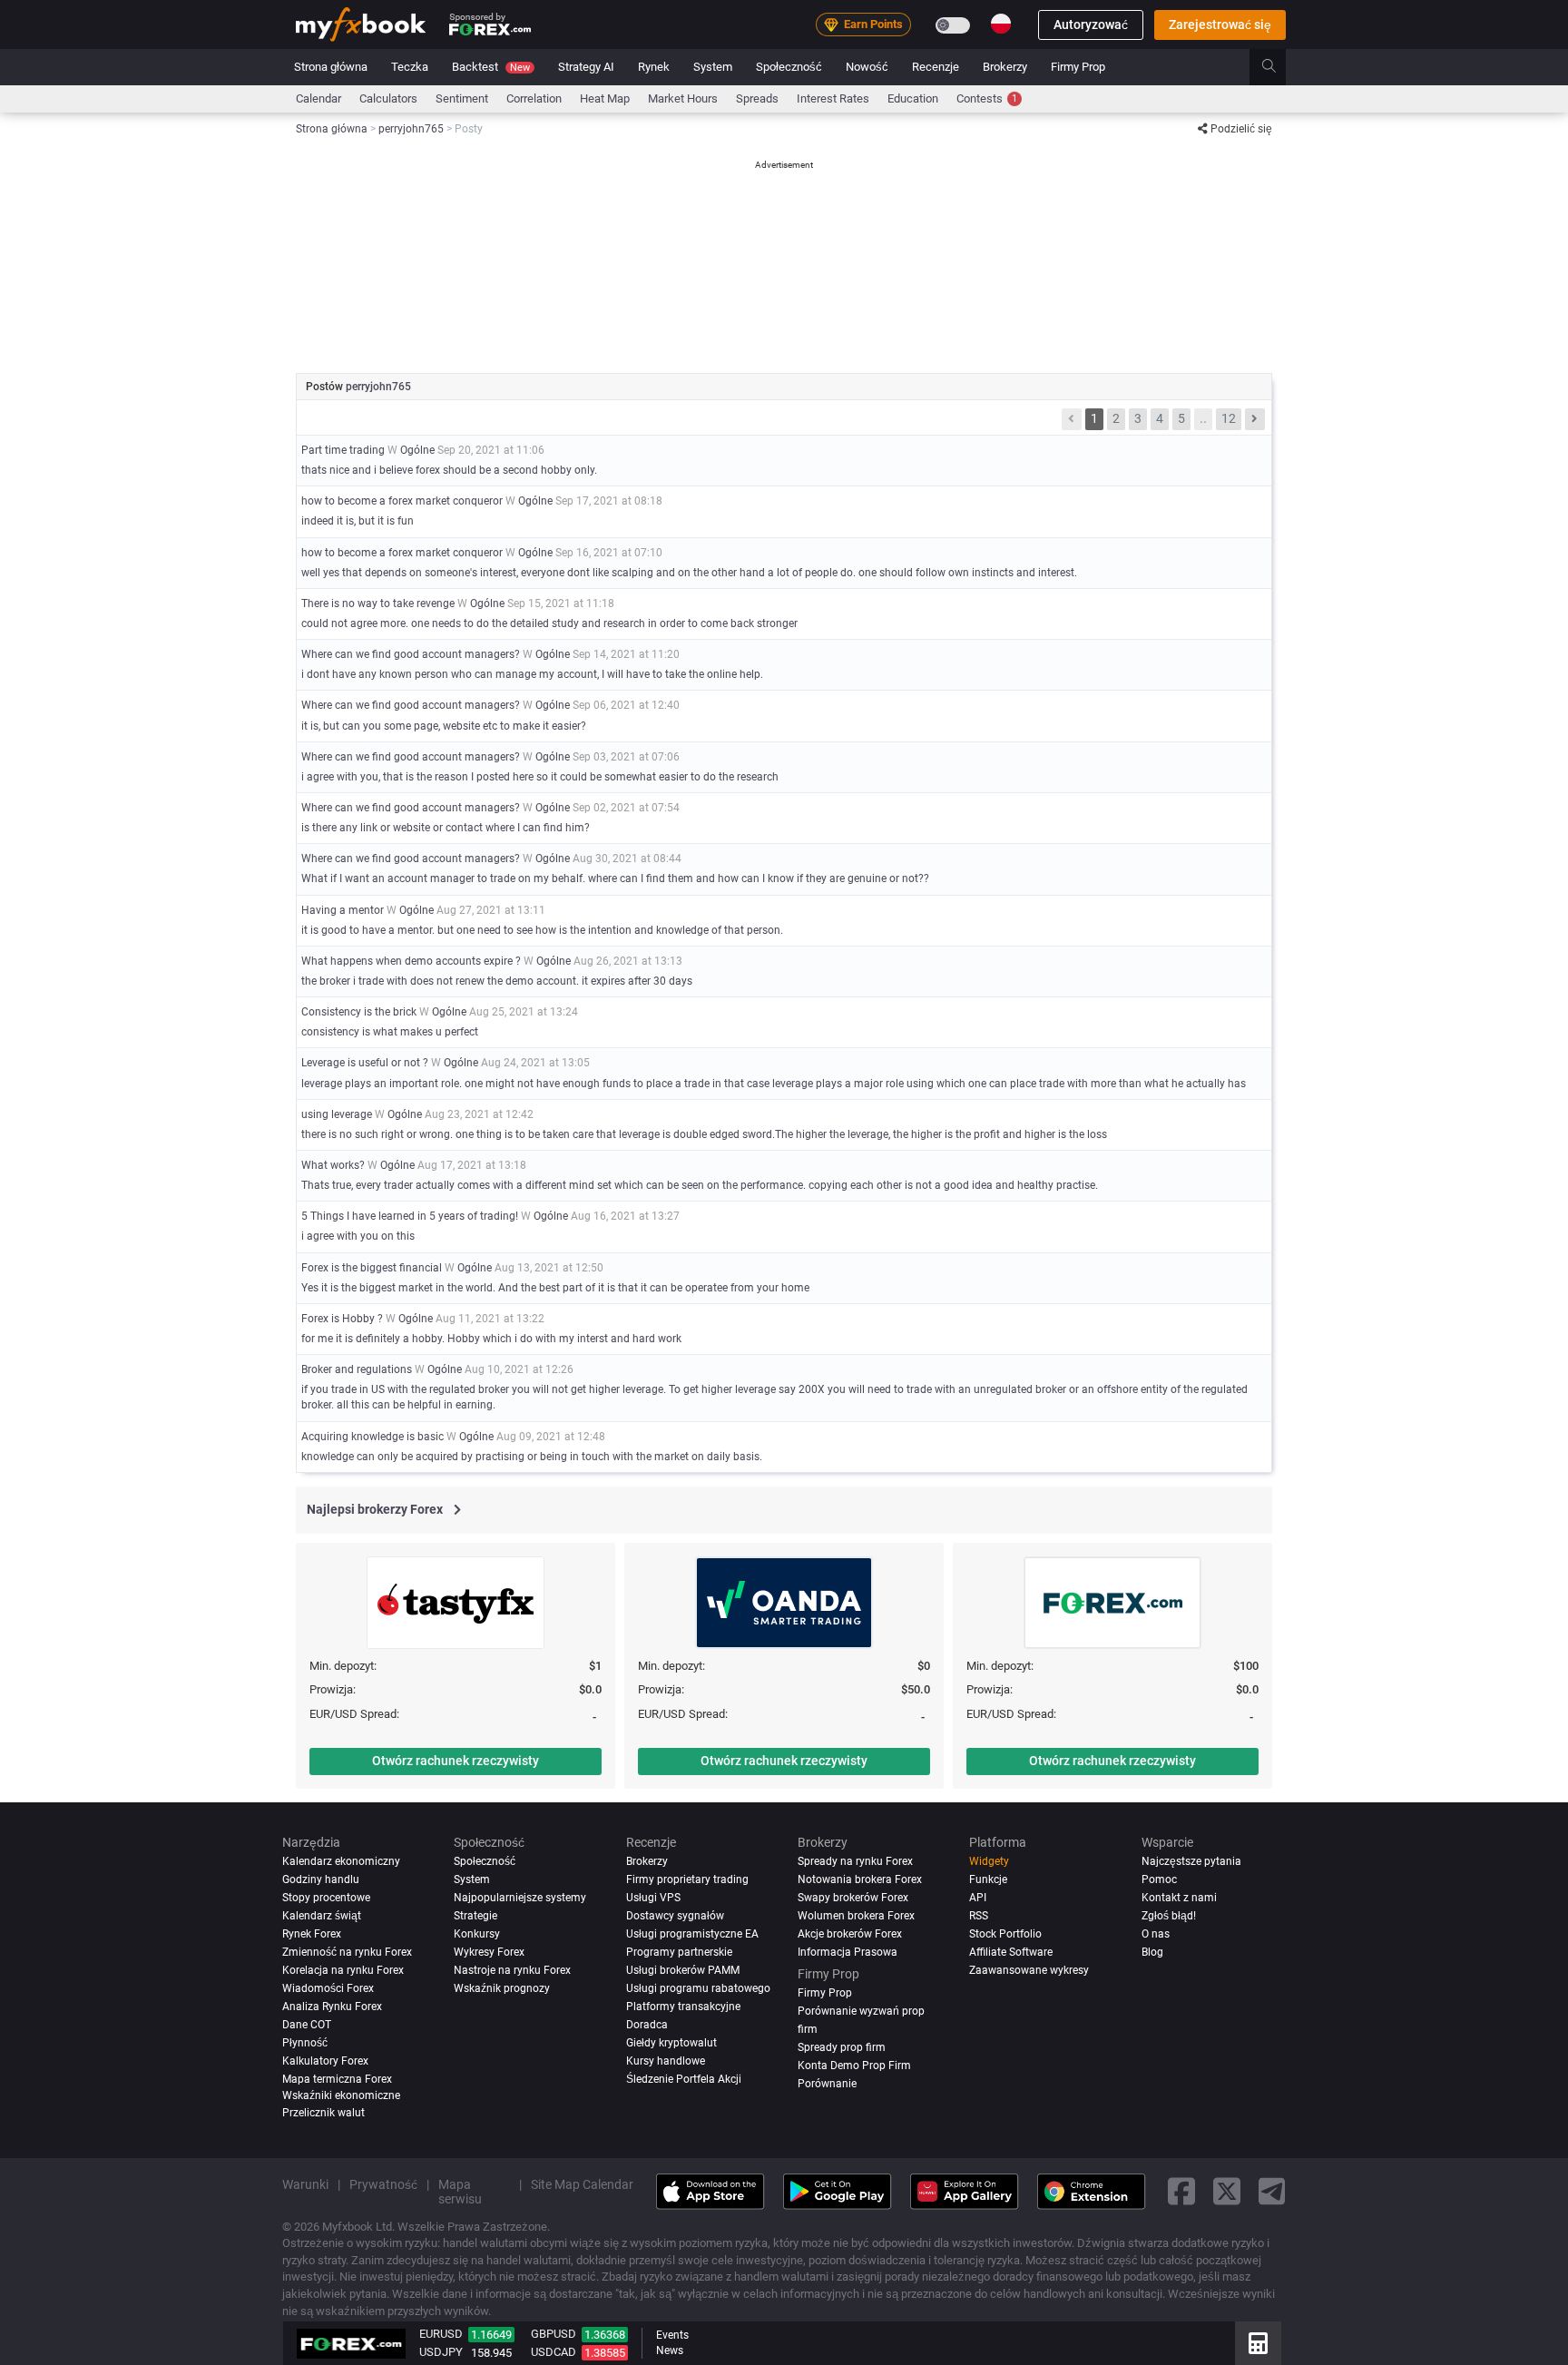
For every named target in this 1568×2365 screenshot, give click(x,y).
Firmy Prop (1078, 67)
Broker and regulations (357, 1369)
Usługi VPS (653, 1898)
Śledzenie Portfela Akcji (684, 2079)
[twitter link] (1227, 2192)
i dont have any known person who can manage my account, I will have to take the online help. (532, 674)
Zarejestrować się (1220, 25)
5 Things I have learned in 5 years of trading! (410, 1216)
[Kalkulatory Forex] (1258, 2343)
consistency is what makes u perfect (390, 1032)
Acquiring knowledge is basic (372, 1437)
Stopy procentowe (326, 1898)
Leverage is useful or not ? (365, 1063)
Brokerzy (1005, 67)
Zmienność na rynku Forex (347, 1952)
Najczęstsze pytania (1191, 1861)
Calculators (388, 98)
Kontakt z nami (1179, 1898)
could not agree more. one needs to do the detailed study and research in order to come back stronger (549, 623)
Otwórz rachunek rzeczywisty (456, 1761)
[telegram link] (1272, 2192)
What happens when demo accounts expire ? (411, 961)
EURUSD (441, 2334)
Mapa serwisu (460, 2192)
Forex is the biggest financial (372, 1268)
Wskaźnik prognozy (502, 1988)
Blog (1152, 1952)
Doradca (647, 2025)
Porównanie (827, 2084)
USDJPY (441, 2352)
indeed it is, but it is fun (358, 521)
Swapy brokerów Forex (853, 1898)
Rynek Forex (312, 1934)
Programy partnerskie (679, 1952)
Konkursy (477, 1934)
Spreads (757, 98)
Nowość (867, 67)
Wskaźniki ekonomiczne (341, 2095)
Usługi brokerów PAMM (683, 1970)
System (713, 67)
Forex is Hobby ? (342, 1319)
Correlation (534, 98)
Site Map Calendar (582, 2184)
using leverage (337, 1114)
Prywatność (383, 2184)
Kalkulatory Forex (325, 2061)
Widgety (989, 1861)
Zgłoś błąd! (1169, 1916)
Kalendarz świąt (322, 1916)
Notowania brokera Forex (860, 1879)
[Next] (1255, 419)
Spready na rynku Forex (855, 1861)
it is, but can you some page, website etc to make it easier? (444, 726)
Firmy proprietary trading (687, 1879)
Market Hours (683, 98)
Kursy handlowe (666, 2061)
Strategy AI (586, 67)
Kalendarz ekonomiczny (341, 1861)
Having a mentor (343, 910)
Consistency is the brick (359, 1012)
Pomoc (1159, 1879)
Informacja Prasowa (848, 1952)
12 (1229, 418)
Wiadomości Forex (328, 1988)
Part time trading (343, 450)
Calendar (318, 98)
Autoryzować (1091, 25)
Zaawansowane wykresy (1029, 1970)
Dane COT (307, 2025)
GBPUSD (554, 2334)
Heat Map (605, 98)
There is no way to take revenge (378, 604)
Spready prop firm (842, 2047)
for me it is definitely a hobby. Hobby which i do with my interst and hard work (491, 1339)
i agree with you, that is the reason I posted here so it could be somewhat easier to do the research (540, 777)
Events (672, 2335)
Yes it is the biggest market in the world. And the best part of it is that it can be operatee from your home (555, 1288)
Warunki (305, 2184)
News (670, 2350)
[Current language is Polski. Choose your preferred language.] (1001, 24)
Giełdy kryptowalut (671, 2043)
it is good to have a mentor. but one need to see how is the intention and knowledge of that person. (542, 930)
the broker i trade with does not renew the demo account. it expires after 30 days (497, 981)
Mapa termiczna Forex (337, 2079)
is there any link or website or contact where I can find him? (446, 828)
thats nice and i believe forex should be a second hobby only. (449, 470)
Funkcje (988, 1879)
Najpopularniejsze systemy (520, 1898)
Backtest (491, 67)
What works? (333, 1165)
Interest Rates (833, 98)
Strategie (475, 1916)
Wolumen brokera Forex (856, 1916)
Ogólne (417, 450)
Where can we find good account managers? (411, 654)
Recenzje (936, 67)
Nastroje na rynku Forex (512, 1970)
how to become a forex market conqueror (402, 501)
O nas (1156, 1934)
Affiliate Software (1011, 1952)
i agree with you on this (358, 1236)
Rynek (654, 67)
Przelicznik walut (323, 2113)
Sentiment (462, 98)
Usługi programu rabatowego (698, 1988)
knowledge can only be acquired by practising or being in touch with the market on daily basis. (532, 1457)
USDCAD (554, 2352)
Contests (987, 98)
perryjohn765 (378, 387)
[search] (1279, 67)
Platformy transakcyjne (683, 2007)
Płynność (305, 2043)
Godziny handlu (321, 1879)
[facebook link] (1181, 2192)
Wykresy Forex (489, 1952)
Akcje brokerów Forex (850, 1934)
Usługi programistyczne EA (692, 1934)
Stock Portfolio (1005, 1934)
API (978, 1898)
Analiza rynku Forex (332, 2007)
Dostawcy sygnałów (675, 1916)
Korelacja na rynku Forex (343, 1970)
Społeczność (789, 67)
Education (913, 98)
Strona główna (331, 67)
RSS (979, 1916)
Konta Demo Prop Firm (854, 2066)
